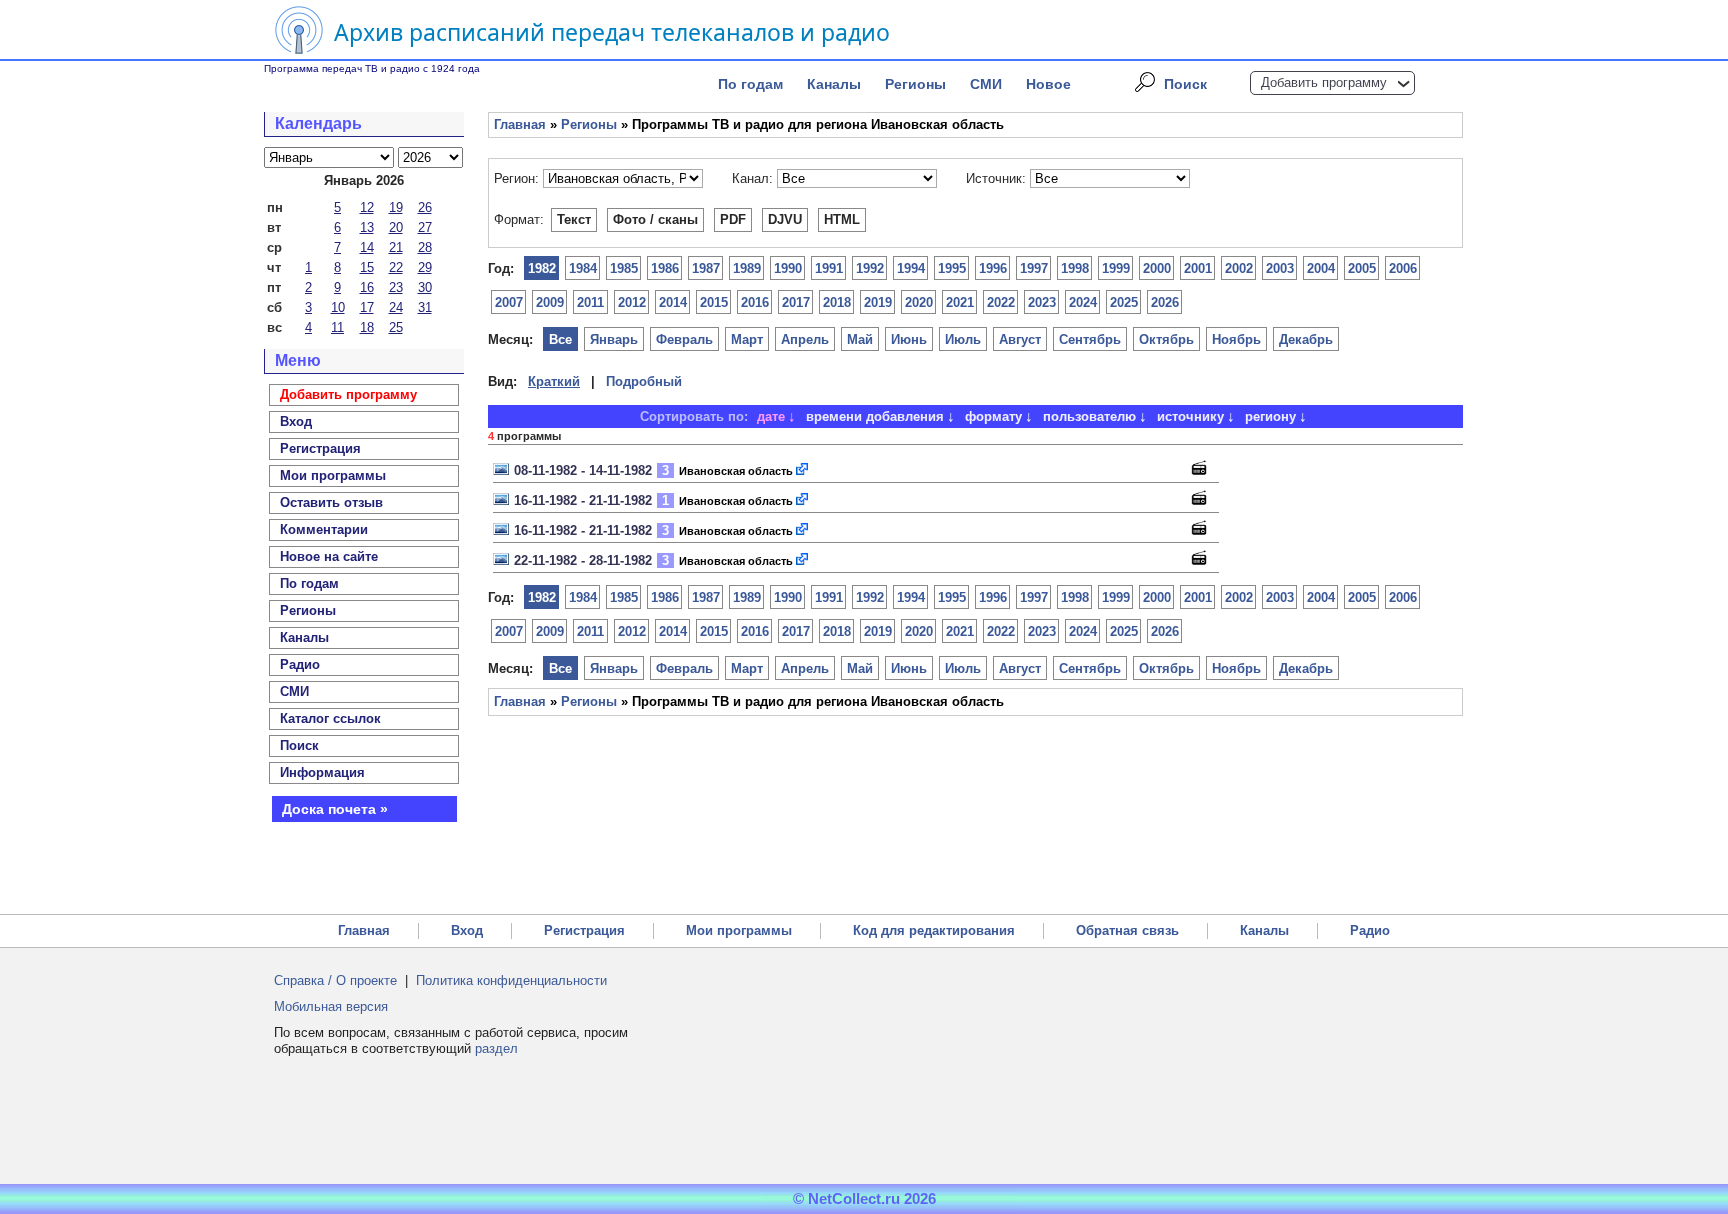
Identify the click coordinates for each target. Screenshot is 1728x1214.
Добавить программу (1324, 82)
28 (425, 247)
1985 (624, 268)
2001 (1198, 268)
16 (367, 287)
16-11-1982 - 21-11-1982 (583, 500)
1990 (788, 268)
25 (396, 327)
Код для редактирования (934, 930)
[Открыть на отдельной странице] (803, 470)
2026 (1165, 302)
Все (560, 339)
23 (396, 287)
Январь (614, 339)
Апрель (805, 339)
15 (367, 267)
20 (396, 227)
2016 (755, 302)
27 (425, 227)
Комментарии (324, 529)
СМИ (986, 84)
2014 (673, 302)
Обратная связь (1127, 930)
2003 (1280, 268)
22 (396, 267)
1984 (583, 268)
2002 (1239, 268)
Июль (963, 339)
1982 (542, 268)
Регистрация (584, 930)
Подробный (644, 381)
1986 (665, 268)
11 (337, 327)
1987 (706, 268)
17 (367, 307)
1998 (1075, 268)
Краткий (554, 381)
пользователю (1089, 416)
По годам (750, 84)
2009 (550, 302)
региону (1270, 416)
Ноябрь (1236, 339)
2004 (1321, 268)
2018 (837, 302)
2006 (1403, 268)
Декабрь (1306, 339)
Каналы (834, 84)
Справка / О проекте (335, 980)
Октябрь (1166, 339)
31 (425, 307)
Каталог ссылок (330, 718)
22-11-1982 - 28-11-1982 (583, 560)
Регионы (915, 84)
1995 (952, 268)
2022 (1001, 302)
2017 (796, 302)
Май (860, 339)
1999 (1116, 268)
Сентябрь (1090, 339)
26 (425, 207)
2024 (1083, 302)
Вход (467, 930)
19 (396, 207)
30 (425, 287)
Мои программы (333, 475)
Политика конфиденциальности (511, 980)
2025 (1124, 302)
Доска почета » (335, 809)
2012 (632, 302)
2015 (714, 302)
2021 (960, 302)
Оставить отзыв (331, 502)
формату (993, 416)
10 (338, 307)
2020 (919, 302)
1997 (1034, 268)
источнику (1190, 416)
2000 (1157, 268)
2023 (1042, 302)
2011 (590, 302)
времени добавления (875, 416)
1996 (993, 268)
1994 (911, 268)
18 (367, 327)
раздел (496, 1048)
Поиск (1185, 84)
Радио (300, 664)
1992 (870, 268)
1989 (747, 268)
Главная (520, 124)
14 (367, 247)
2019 (878, 302)
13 (367, 227)
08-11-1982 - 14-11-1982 (583, 470)
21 (396, 247)
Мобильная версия (331, 1006)
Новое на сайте (329, 556)
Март (747, 339)
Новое (1048, 84)
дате (771, 416)
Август (1020, 339)
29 (425, 267)
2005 (1362, 268)
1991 (829, 268)
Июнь (909, 339)
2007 (509, 302)
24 (396, 307)
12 (367, 207)
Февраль (684, 339)
